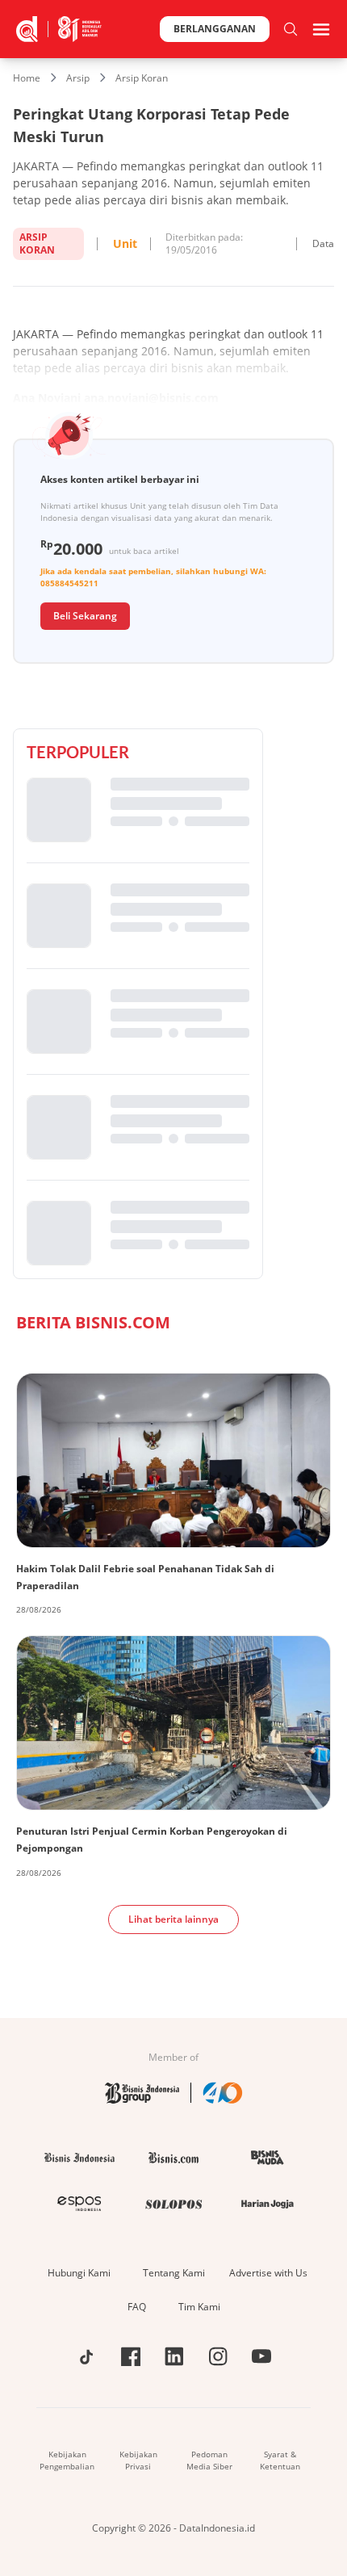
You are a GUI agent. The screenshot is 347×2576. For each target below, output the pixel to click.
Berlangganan (215, 29)
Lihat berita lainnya (173, 1919)
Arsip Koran (142, 78)
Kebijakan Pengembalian (67, 2460)
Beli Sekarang (85, 616)
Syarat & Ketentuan (280, 2460)
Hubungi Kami (79, 2273)
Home (27, 78)
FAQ (137, 2307)
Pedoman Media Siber (209, 2460)
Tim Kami (199, 2307)
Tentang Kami (174, 2273)
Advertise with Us (268, 2273)
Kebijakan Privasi (138, 2460)
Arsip (78, 78)
